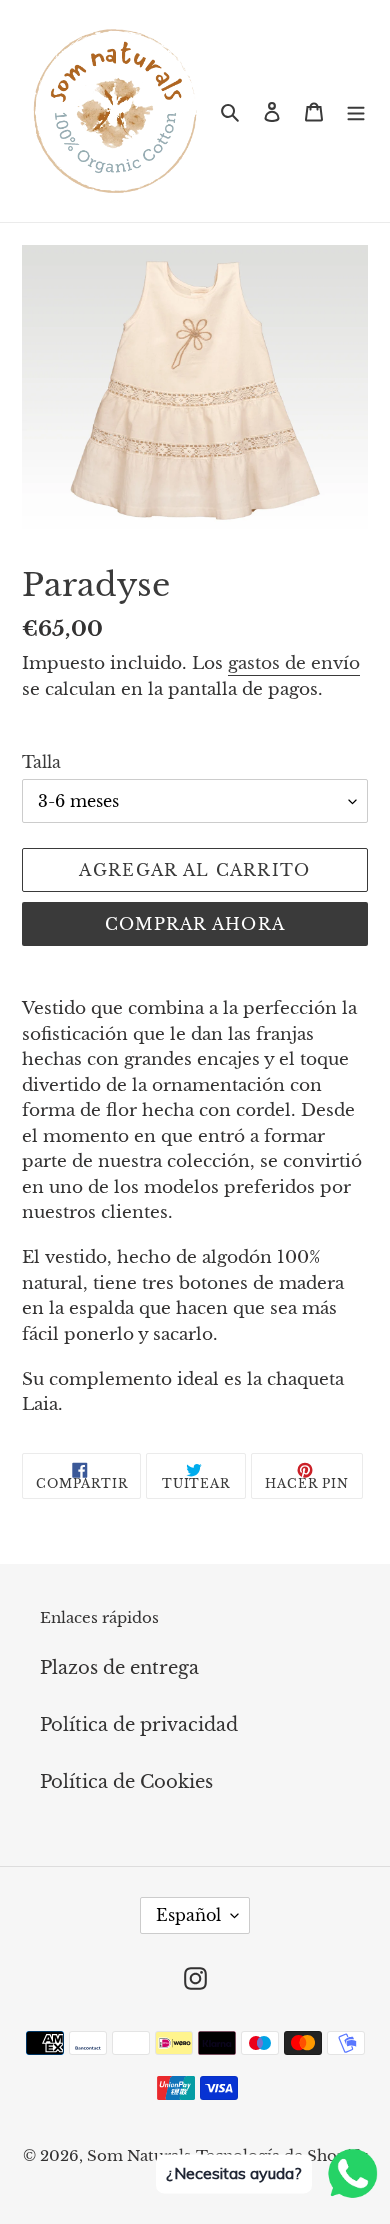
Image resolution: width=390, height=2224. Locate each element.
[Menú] (356, 110)
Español (188, 1915)
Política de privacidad (139, 1725)
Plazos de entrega (119, 1668)
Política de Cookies (126, 1782)
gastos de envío (294, 663)
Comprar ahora (195, 924)
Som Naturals (139, 2155)
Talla (41, 762)
